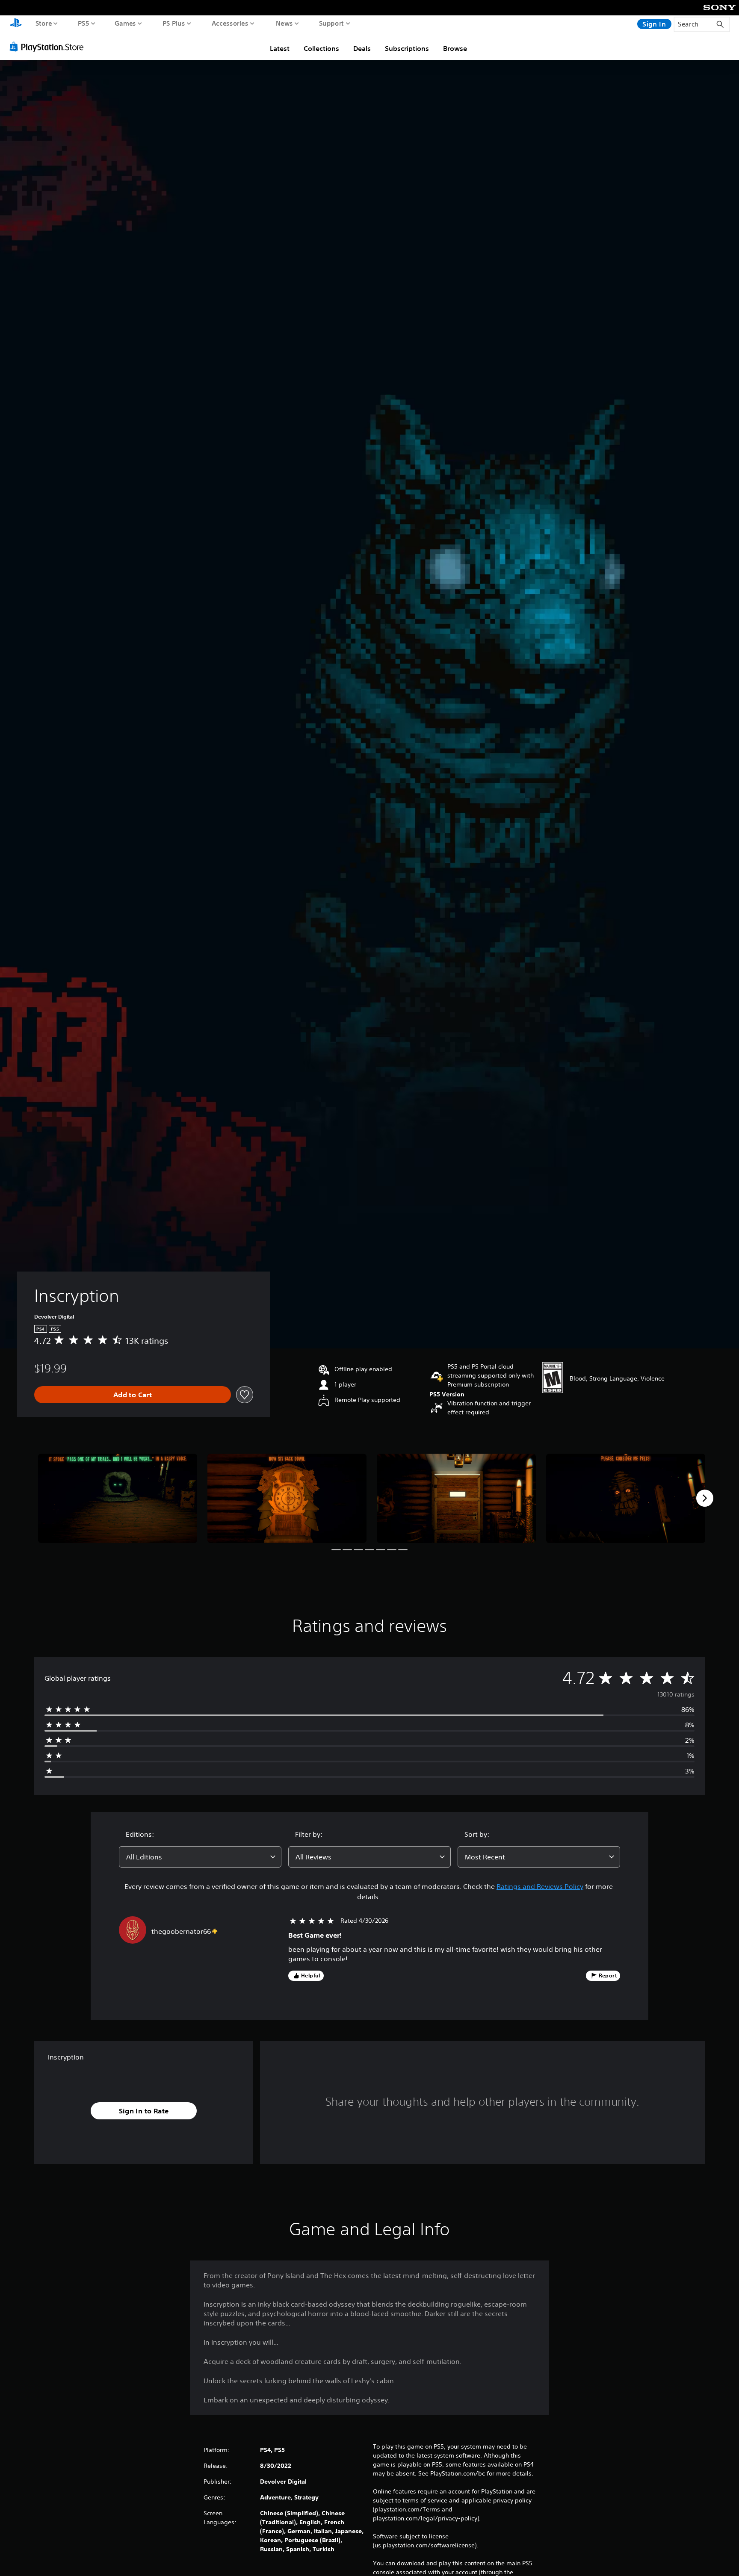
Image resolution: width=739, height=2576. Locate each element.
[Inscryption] (118, 1498)
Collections (321, 48)
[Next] (705, 1498)
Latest (280, 48)
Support (332, 23)
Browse (455, 48)
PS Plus (174, 23)
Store (44, 23)
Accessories (230, 23)
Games (126, 23)
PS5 (84, 23)
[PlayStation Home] (16, 24)
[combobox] (200, 1857)
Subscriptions (407, 48)
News (284, 23)
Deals (362, 48)
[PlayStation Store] (49, 47)
